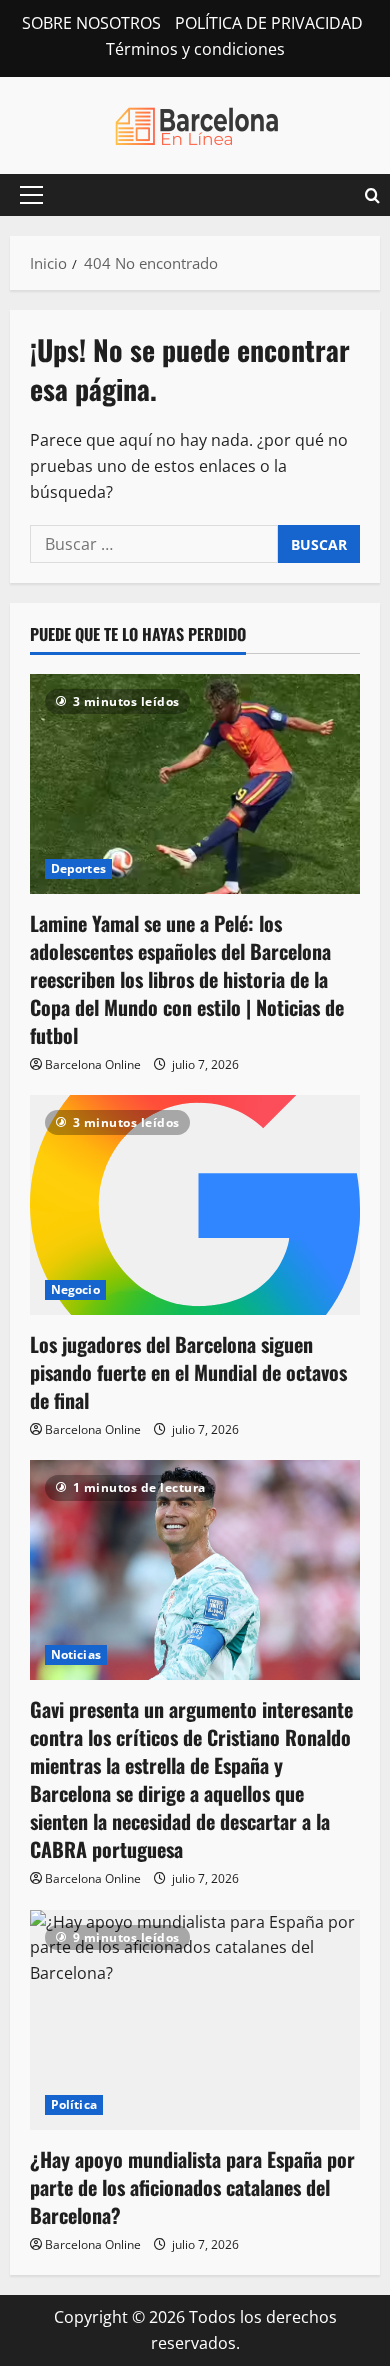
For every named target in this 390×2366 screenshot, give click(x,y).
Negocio (75, 1289)
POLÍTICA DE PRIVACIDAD (269, 23)
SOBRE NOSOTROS (91, 23)
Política (74, 2104)
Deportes (78, 868)
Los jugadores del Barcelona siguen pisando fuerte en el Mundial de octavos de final (188, 1372)
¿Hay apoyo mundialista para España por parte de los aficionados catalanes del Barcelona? (192, 2187)
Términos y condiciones (195, 49)
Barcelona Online (93, 1064)
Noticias (76, 1654)
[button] (31, 195)
